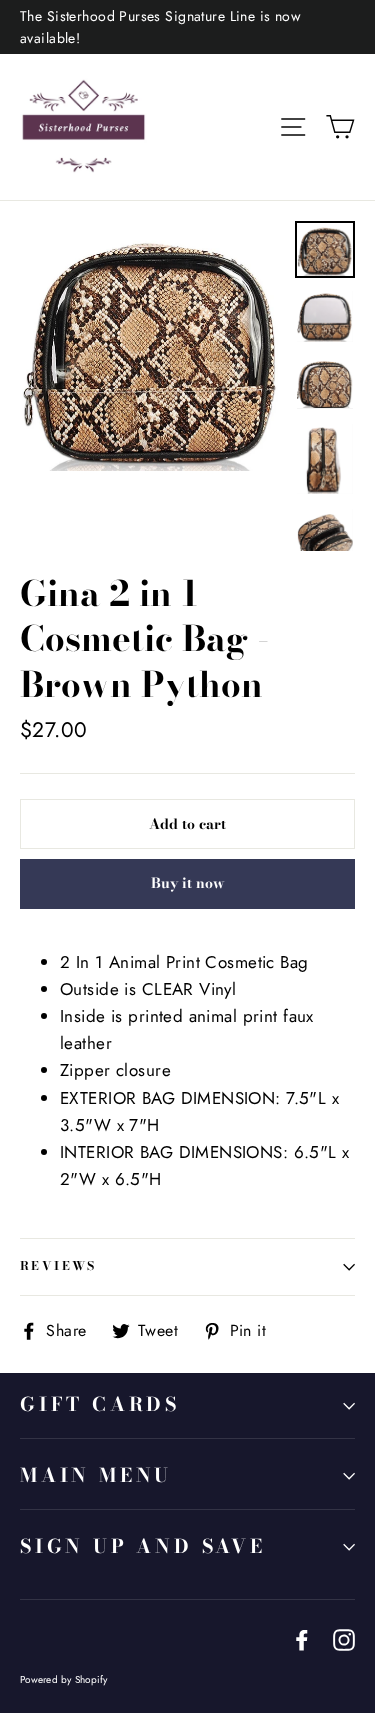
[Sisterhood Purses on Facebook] (302, 1638)
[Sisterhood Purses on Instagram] (344, 1638)
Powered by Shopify (64, 1679)
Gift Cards (100, 1404)
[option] (152, 346)
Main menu (96, 1475)
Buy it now (188, 883)
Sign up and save (143, 1546)
